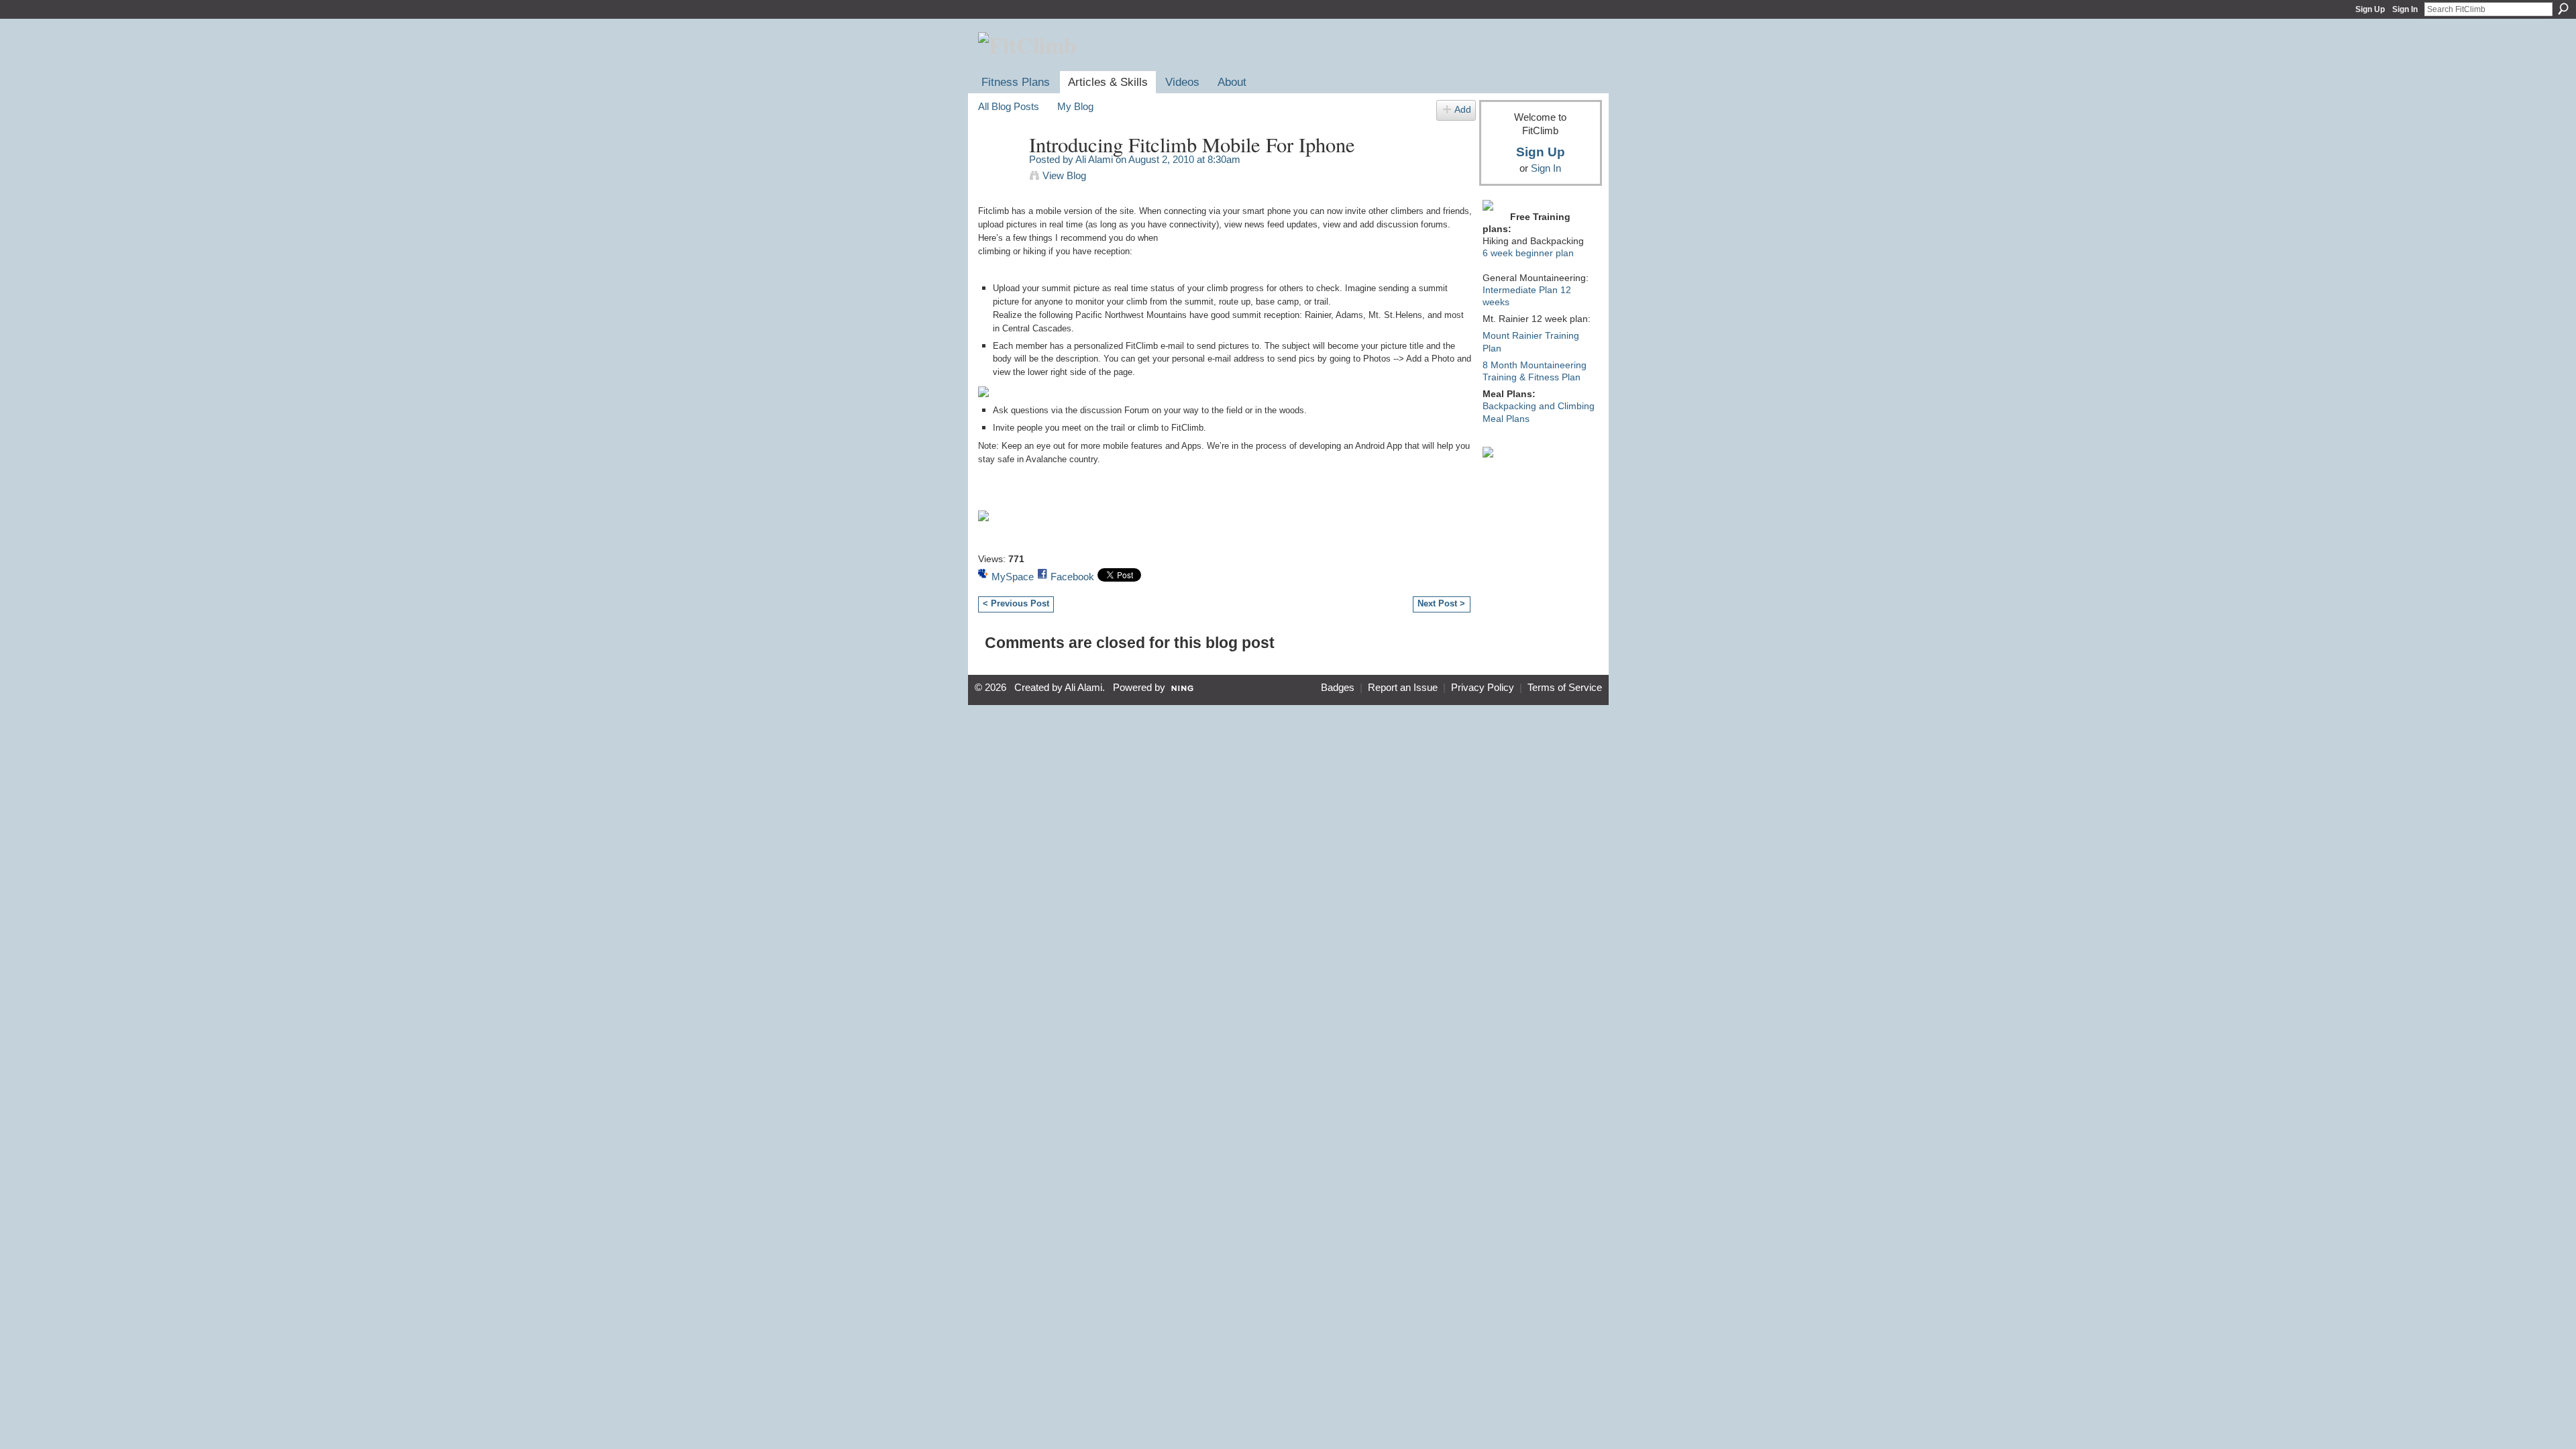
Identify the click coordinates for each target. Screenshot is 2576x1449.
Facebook (1072, 577)
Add (1463, 110)
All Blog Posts (1009, 106)
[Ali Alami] (1000, 170)
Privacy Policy (1483, 688)
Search (2563, 9)
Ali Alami (1094, 159)
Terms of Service (1565, 688)
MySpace (1013, 577)
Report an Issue (1403, 688)
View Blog (1064, 175)
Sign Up (2370, 9)
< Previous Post (1016, 603)
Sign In (2405, 9)
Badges (1338, 688)
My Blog (1075, 106)
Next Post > (1441, 603)
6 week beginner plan (1528, 253)
